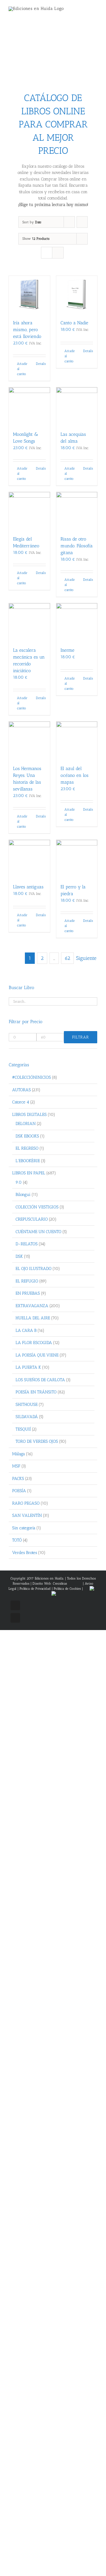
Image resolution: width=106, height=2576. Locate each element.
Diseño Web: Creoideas (50, 1584)
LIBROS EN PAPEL (29, 1173)
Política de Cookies (67, 1589)
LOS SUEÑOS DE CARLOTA (40, 1380)
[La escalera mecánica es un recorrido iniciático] (29, 622)
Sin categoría (24, 1528)
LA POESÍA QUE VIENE (37, 1355)
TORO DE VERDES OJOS (37, 1441)
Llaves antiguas (28, 887)
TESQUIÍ (23, 1429)
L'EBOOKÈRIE (28, 1161)
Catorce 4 (21, 1102)
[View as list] (58, 253)
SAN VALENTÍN (27, 1515)
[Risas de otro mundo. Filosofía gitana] (77, 511)
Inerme (67, 650)
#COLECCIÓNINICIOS (32, 1077)
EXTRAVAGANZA (32, 1306)
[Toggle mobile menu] (95, 11)
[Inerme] (77, 622)
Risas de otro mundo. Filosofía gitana (77, 546)
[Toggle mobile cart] (85, 11)
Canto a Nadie (74, 323)
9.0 (19, 1182)
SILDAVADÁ (27, 1417)
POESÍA (19, 1491)
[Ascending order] (82, 222)
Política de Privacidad (35, 1589)
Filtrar (81, 1037)
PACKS (18, 1479)
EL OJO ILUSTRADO (33, 1269)
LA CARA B (26, 1330)
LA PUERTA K (28, 1367)
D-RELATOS (27, 1244)
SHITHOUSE (27, 1404)
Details (41, 364)
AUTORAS (21, 1090)
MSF (16, 1466)
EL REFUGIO (27, 1281)
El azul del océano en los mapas (74, 775)
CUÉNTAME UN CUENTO (38, 1232)
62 (67, 958)
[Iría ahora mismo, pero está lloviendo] (29, 295)
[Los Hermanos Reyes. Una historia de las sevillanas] (29, 741)
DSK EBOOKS (27, 1136)
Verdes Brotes (25, 1553)
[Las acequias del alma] (77, 406)
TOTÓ (17, 1540)
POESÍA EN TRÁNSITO (36, 1392)
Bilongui (23, 1195)
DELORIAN (26, 1124)
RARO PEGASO (26, 1503)
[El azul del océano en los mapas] (77, 741)
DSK (19, 1256)
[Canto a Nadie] (77, 295)
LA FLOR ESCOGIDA (34, 1343)
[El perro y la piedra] (77, 859)
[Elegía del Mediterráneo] (29, 511)
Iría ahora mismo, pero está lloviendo (27, 330)
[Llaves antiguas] (29, 859)
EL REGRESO (27, 1148)
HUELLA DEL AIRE (33, 1318)
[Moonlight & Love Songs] (29, 406)
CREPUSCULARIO (32, 1219)
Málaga (19, 1454)
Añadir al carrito (22, 369)
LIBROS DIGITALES (29, 1114)
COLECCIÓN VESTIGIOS (37, 1207)
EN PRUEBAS (28, 1293)
